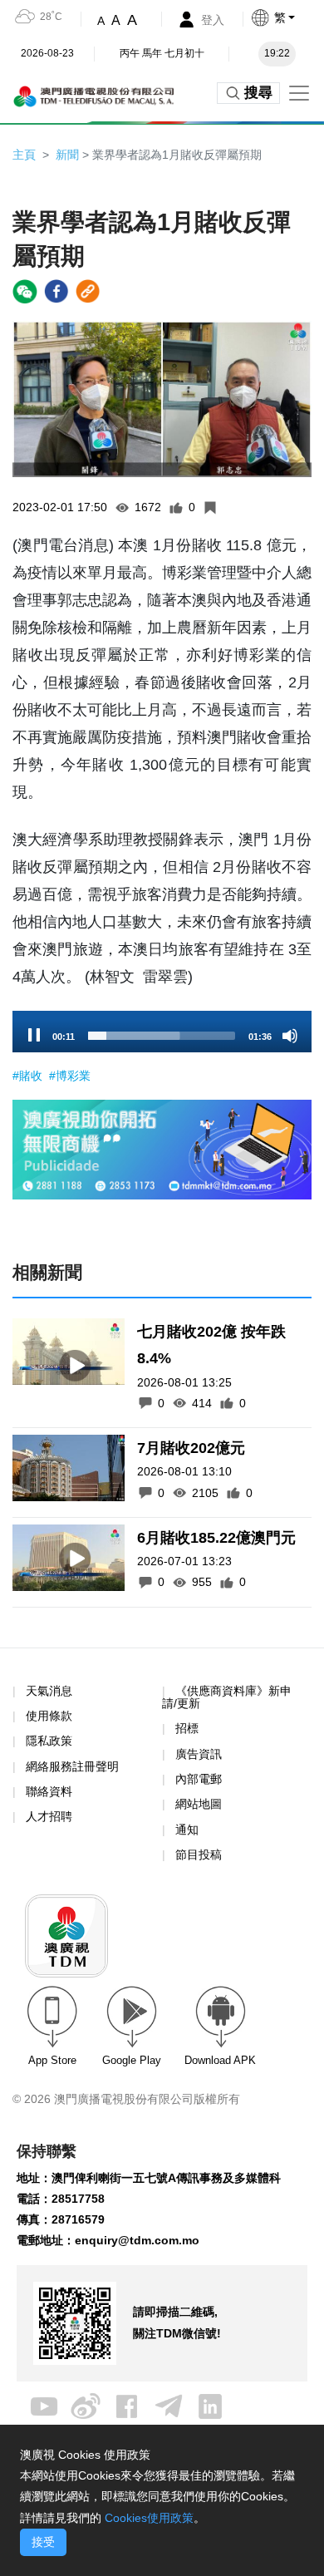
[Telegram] (169, 2405)
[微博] (86, 2405)
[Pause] (34, 1036)
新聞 (67, 155)
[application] (162, 1032)
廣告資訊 (199, 1754)
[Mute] (290, 1036)
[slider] (162, 1036)
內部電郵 (199, 1779)
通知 (187, 1830)
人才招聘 (49, 1816)
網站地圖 (199, 1804)
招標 (187, 1728)
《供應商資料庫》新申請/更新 (227, 1697)
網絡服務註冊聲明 (72, 1766)
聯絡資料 (49, 1791)
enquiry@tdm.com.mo (137, 2240)
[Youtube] (44, 2405)
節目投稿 (199, 1854)
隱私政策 (49, 1741)
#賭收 (29, 1076)
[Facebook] (127, 2405)
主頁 (24, 155)
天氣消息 (49, 1691)
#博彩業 (70, 1076)
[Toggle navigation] (299, 93)
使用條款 (49, 1716)
